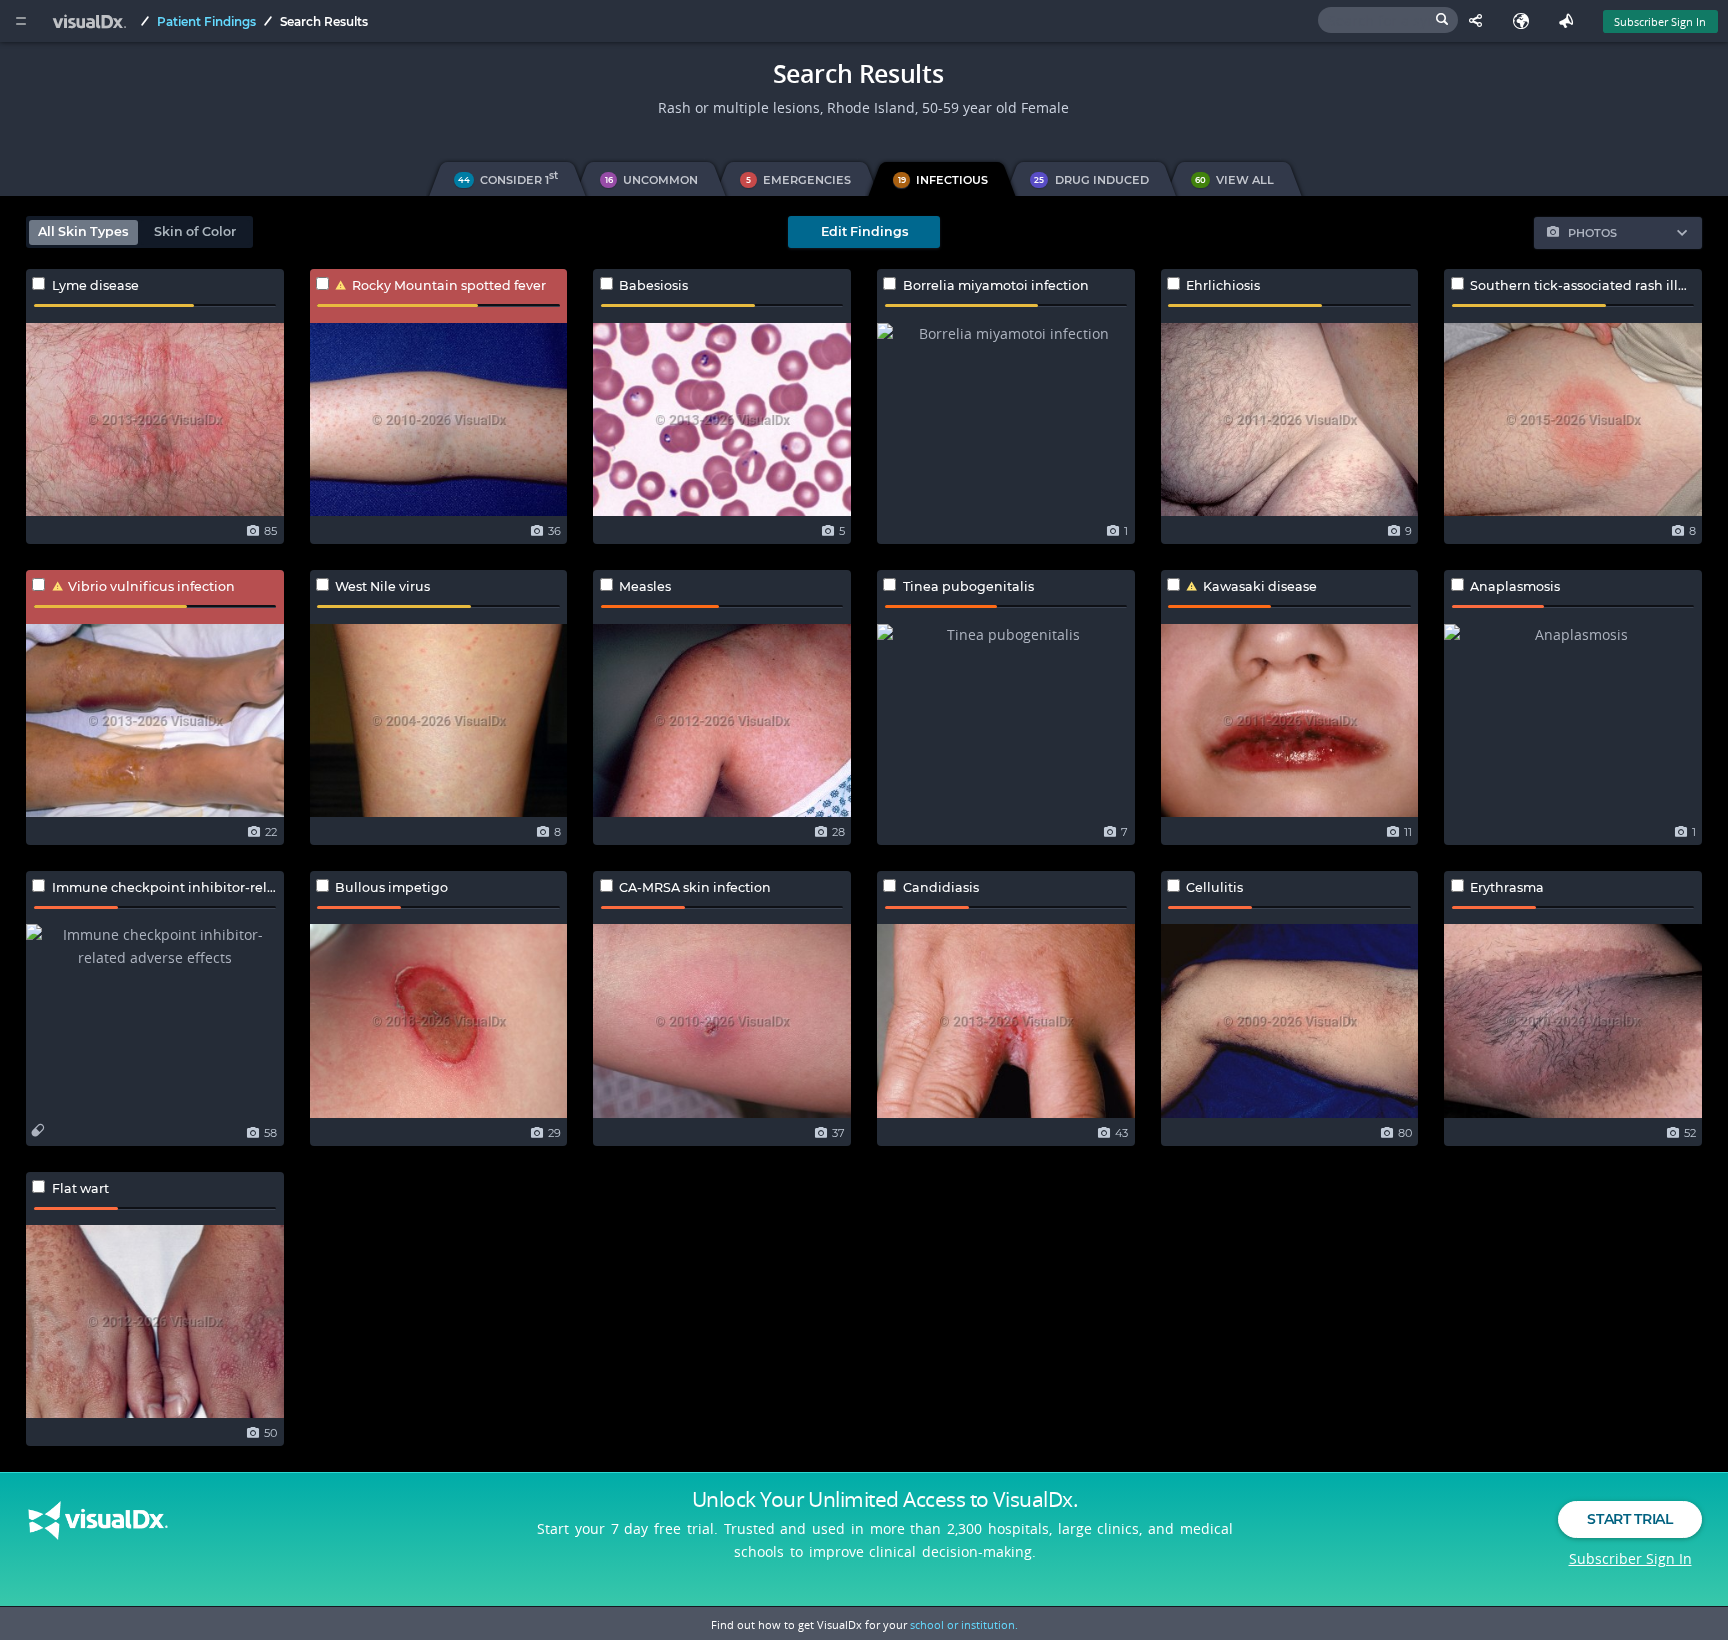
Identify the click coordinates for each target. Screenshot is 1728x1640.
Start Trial (1629, 1519)
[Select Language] (1525, 21)
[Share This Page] (1480, 21)
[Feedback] (1570, 21)
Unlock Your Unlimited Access (885, 1499)
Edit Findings (864, 231)
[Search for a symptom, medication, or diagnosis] (1388, 20)
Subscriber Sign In (1660, 21)
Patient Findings (206, 21)
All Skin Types (83, 231)
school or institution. (964, 1624)
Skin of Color (195, 231)
